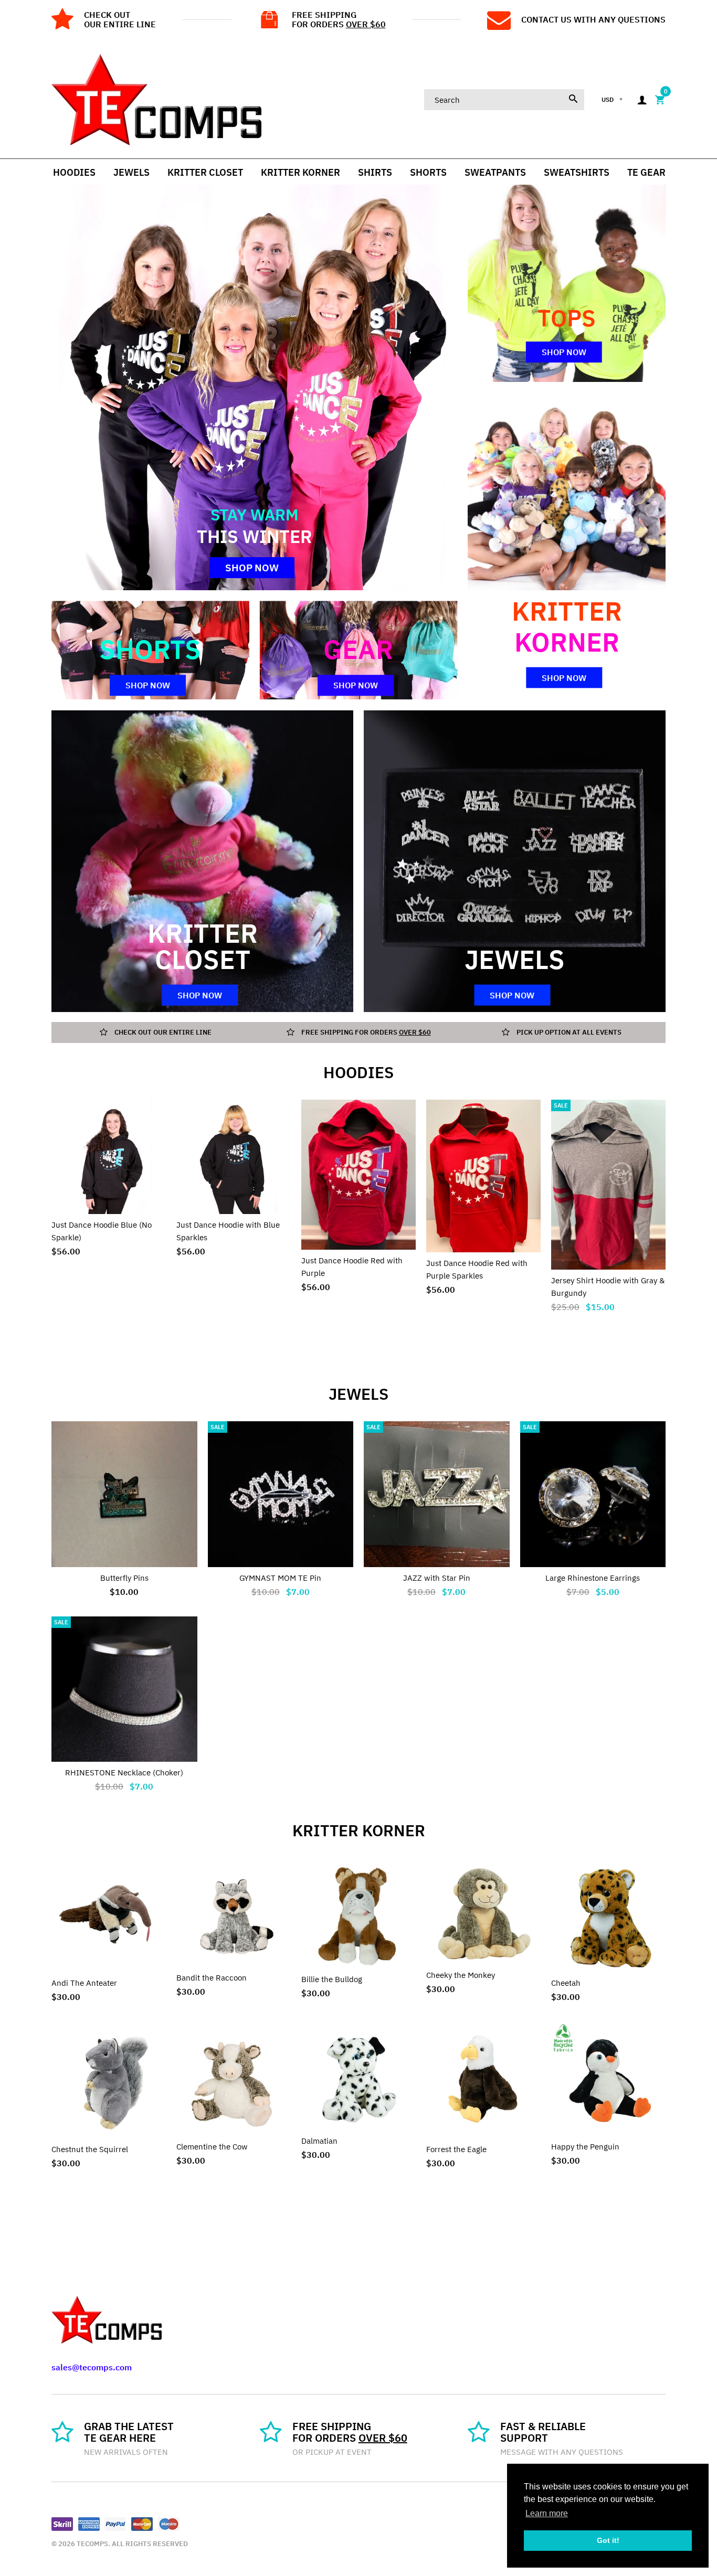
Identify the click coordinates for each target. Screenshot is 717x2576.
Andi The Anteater (84, 1983)
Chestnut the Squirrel (90, 2149)
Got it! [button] (608, 2540)
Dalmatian (319, 2141)
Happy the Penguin (585, 2147)
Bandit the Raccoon (212, 1978)
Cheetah (566, 1983)
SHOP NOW (252, 568)
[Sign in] (642, 100)
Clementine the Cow (212, 2147)
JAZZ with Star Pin (437, 1578)
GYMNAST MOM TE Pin (280, 1578)
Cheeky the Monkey (461, 1975)
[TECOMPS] (156, 99)
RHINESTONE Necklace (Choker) (124, 1773)
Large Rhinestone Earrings (593, 1578)
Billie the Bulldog (332, 1979)
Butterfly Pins (124, 1578)
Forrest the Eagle (456, 2149)
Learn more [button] (547, 2513)
